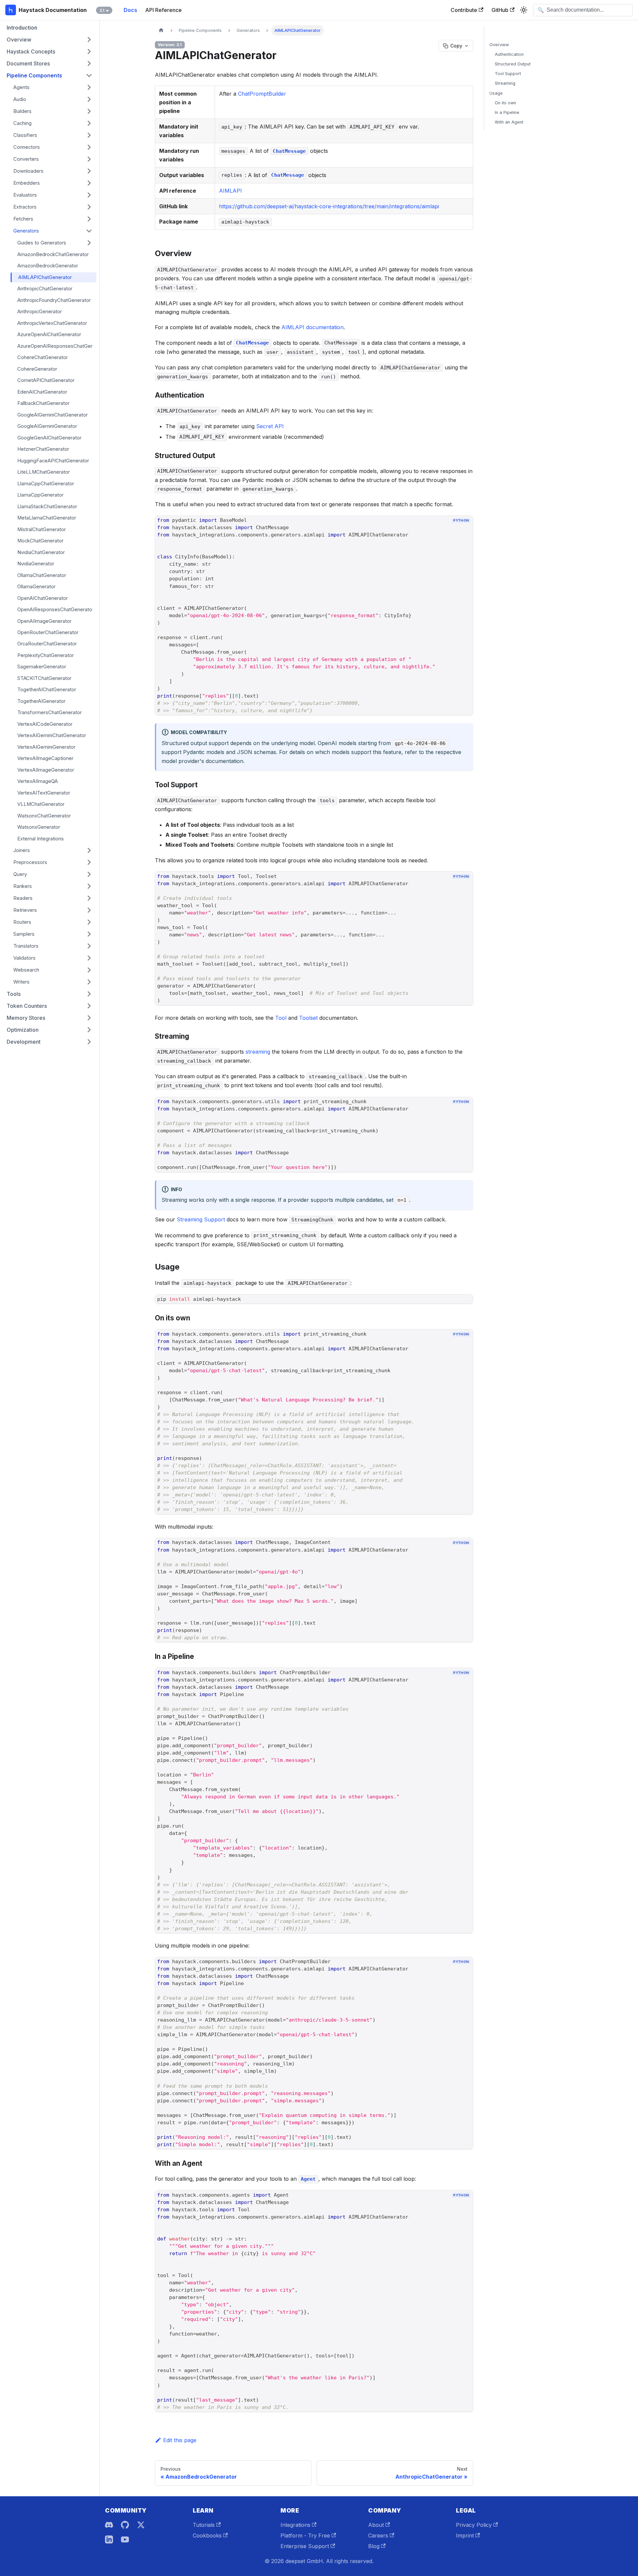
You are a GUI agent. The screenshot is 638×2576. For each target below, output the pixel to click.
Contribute (464, 10)
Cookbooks (207, 2535)
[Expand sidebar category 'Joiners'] (89, 850)
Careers (378, 2535)
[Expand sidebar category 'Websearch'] (89, 970)
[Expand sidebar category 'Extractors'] (89, 207)
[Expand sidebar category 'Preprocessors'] (89, 862)
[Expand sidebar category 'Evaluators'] (89, 195)
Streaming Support (201, 1219)
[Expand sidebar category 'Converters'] (89, 159)
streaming (258, 1052)
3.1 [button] (102, 10)
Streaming (505, 83)
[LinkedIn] (109, 2539)
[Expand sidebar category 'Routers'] (89, 922)
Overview (499, 45)
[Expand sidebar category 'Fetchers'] (89, 219)
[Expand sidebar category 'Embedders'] (89, 183)
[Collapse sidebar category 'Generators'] (89, 231)
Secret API (270, 426)
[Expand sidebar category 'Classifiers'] (89, 135)
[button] (50, 40)
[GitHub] (125, 2525)
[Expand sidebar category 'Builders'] (89, 111)
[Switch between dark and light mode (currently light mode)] (524, 10)
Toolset (308, 1018)
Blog (374, 2546)
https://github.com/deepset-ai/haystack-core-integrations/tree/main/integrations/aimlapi (329, 206)
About (376, 2525)
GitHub (500, 10)
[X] (141, 2525)
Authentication (509, 54)
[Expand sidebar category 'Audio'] (89, 99)
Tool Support (508, 74)
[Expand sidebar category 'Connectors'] (89, 147)
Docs (130, 10)
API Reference (163, 10)
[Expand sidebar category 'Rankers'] (89, 886)
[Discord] (109, 2525)
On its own (505, 103)
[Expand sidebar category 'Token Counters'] (89, 1006)
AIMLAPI (230, 191)
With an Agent (509, 122)
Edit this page (180, 2440)
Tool (281, 1018)
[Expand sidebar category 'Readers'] (89, 898)
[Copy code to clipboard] (465, 532)
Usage (496, 93)
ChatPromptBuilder (262, 94)
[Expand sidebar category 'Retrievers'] (89, 910)
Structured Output (513, 64)
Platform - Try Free (305, 2535)
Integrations (295, 2525)
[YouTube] (125, 2539)
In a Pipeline (507, 112)
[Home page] (161, 30)
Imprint (465, 2535)
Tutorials (204, 2525)
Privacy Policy (474, 2525)
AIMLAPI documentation (313, 327)
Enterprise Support (305, 2546)
